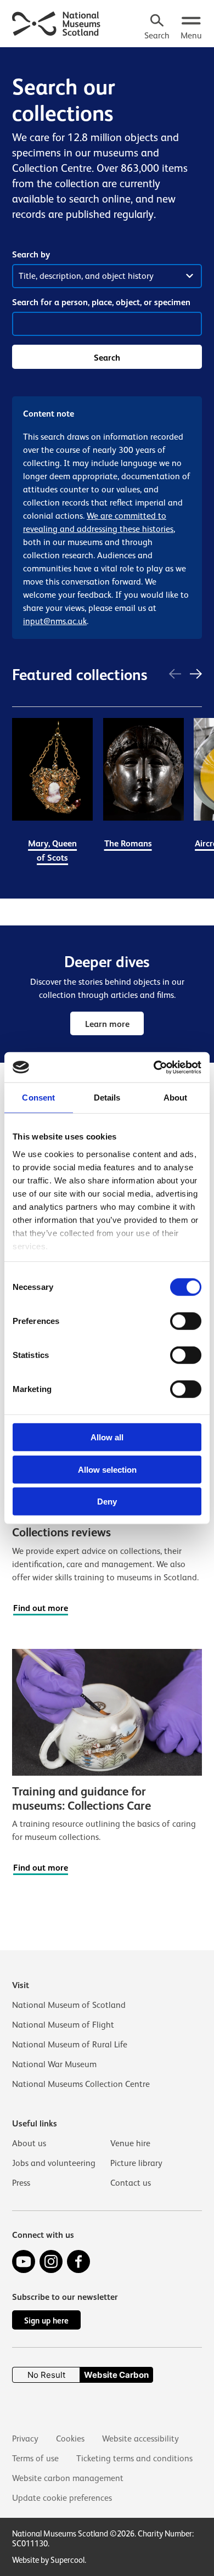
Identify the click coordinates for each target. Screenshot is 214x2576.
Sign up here (46, 2320)
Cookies (70, 2439)
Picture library (136, 2163)
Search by (31, 254)
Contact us (131, 2183)
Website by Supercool (48, 2560)
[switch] (186, 1321)
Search (107, 358)
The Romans (128, 843)
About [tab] (176, 1098)
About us (29, 2143)
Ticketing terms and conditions (134, 2459)
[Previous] (175, 675)
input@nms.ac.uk (55, 621)
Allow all (107, 1437)
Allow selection (107, 1469)
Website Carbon (116, 2375)
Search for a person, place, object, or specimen (101, 302)
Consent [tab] (38, 1098)
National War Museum (54, 2064)
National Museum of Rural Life (70, 2045)
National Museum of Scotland (69, 2005)
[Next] (196, 675)
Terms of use (35, 2459)
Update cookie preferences (62, 2498)
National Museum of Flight (63, 2025)
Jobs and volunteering (54, 2163)
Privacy (25, 2439)
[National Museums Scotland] (57, 23)
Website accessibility (140, 2439)
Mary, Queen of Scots (52, 851)
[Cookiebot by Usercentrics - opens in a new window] (154, 1067)
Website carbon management (68, 2478)
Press (21, 2183)
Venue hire (130, 2143)
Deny (107, 1502)
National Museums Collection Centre (81, 2084)
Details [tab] (107, 1098)
